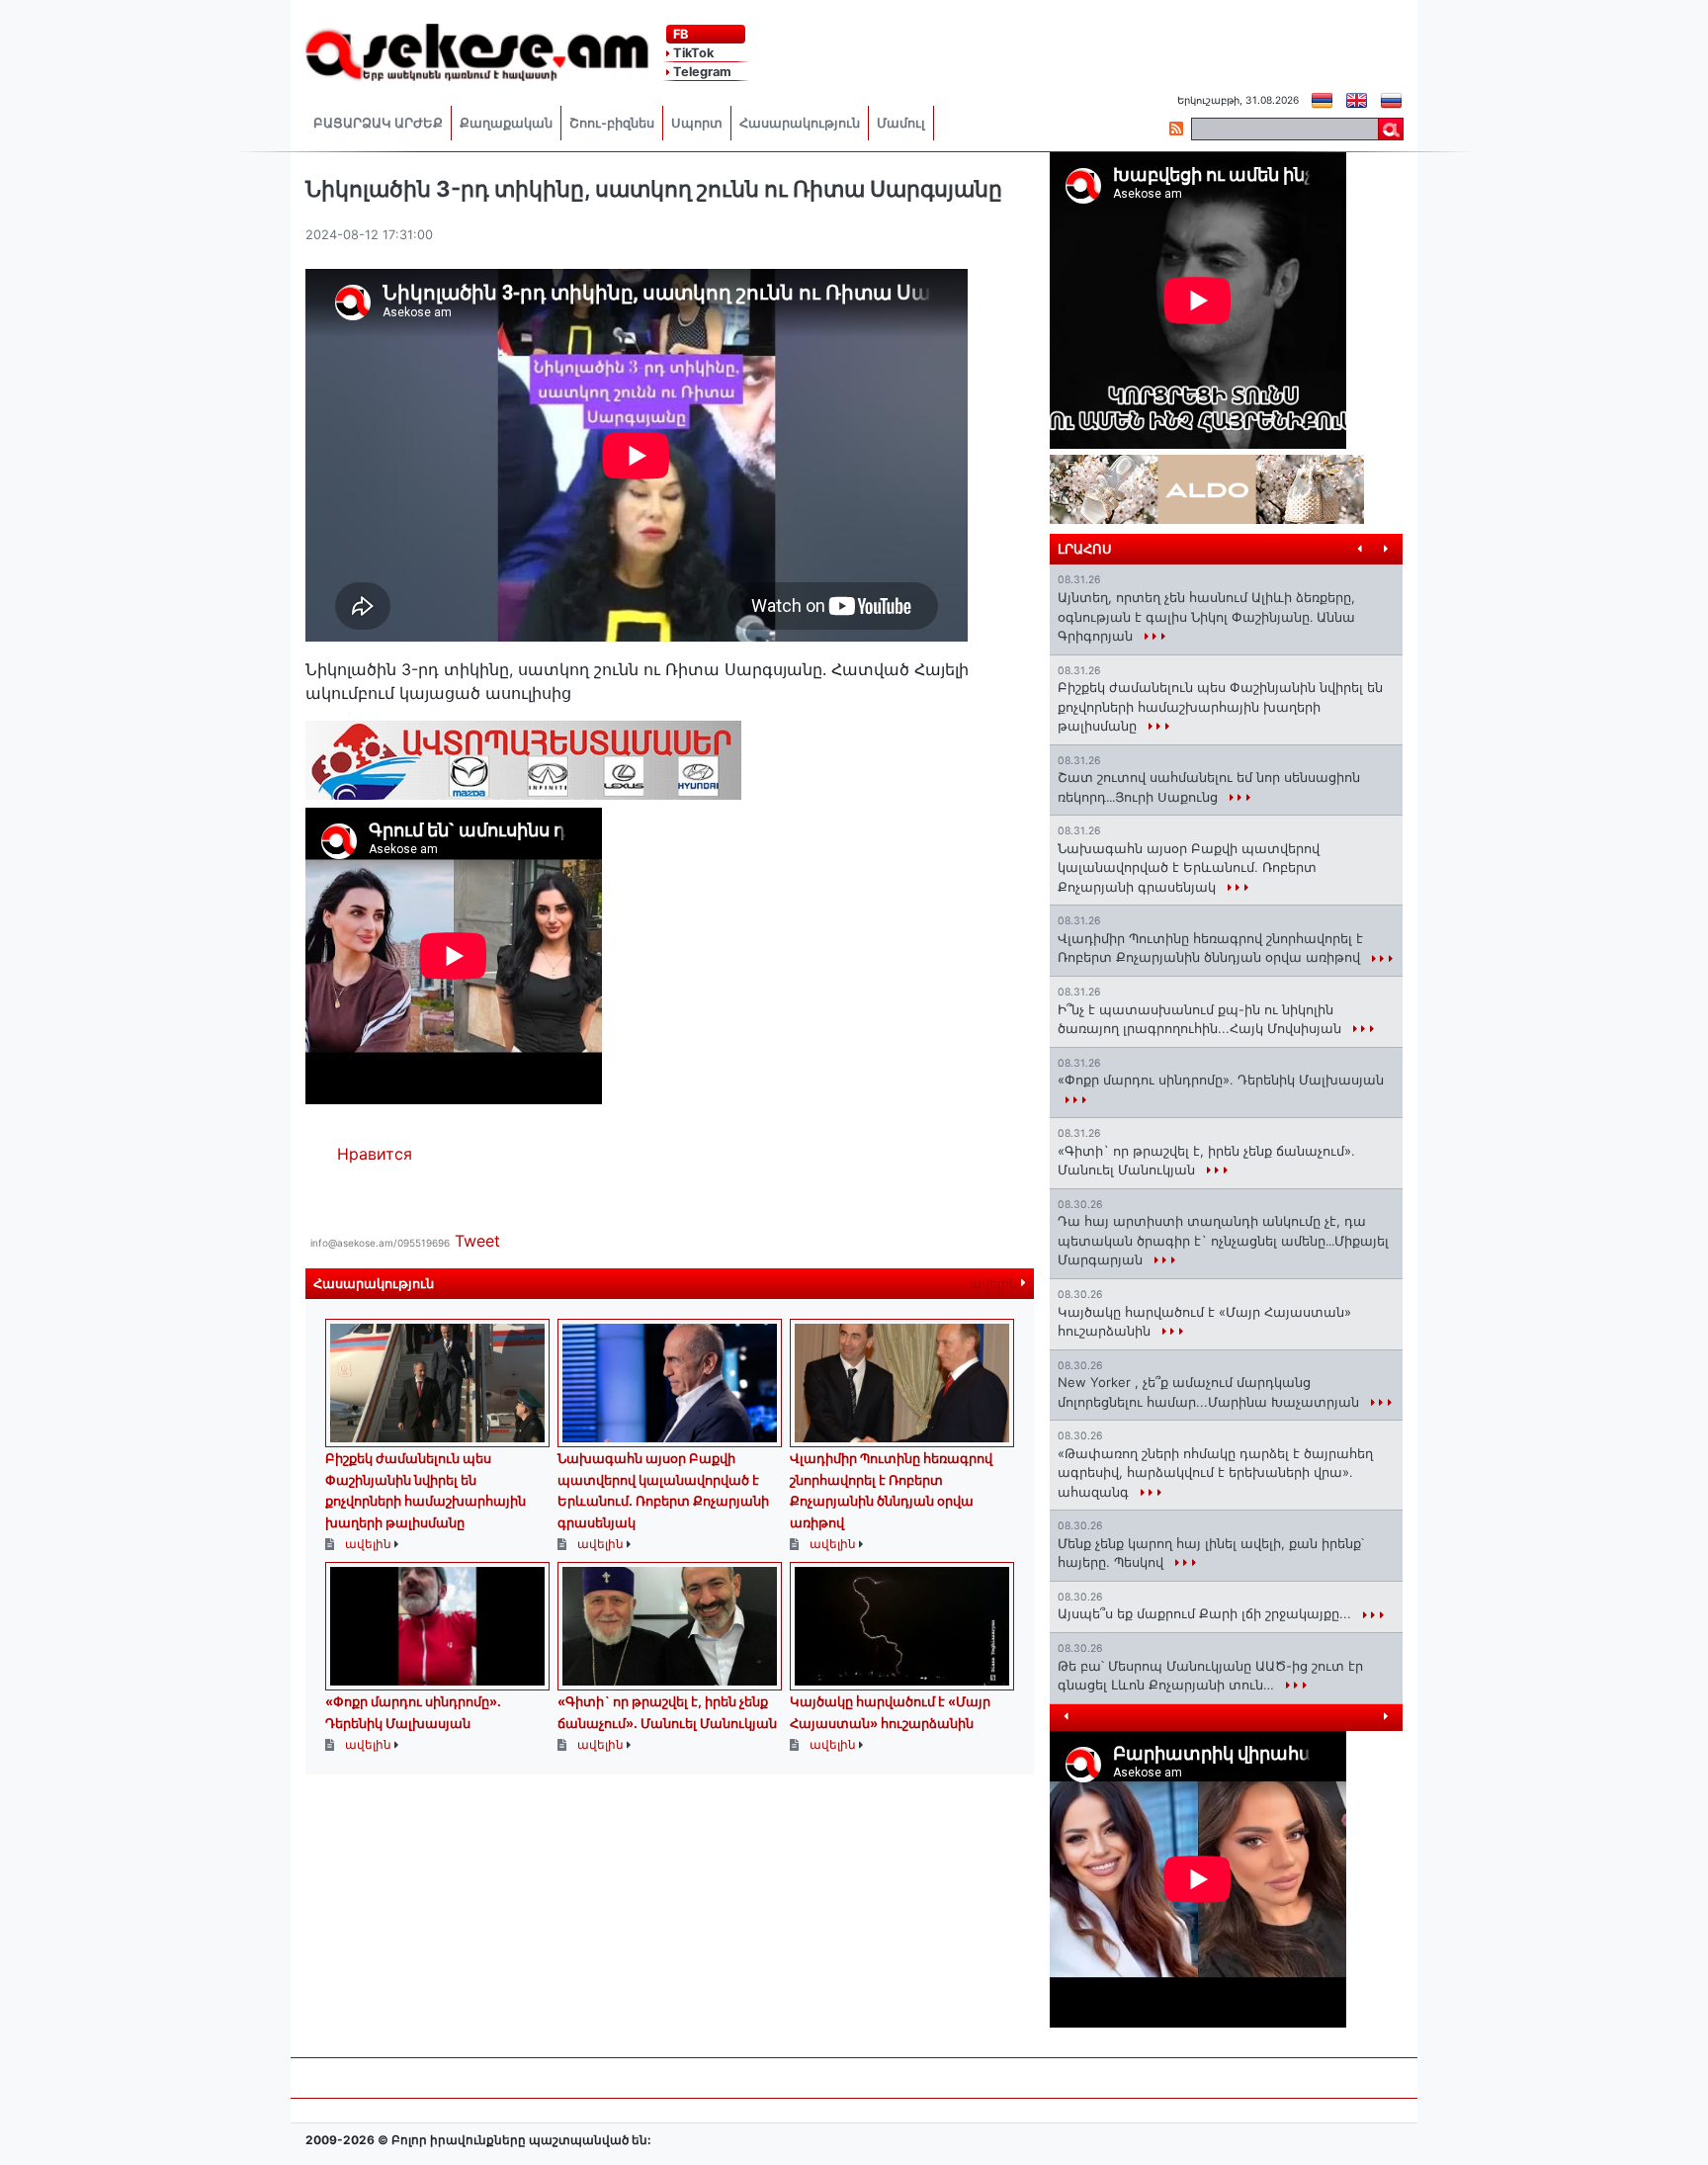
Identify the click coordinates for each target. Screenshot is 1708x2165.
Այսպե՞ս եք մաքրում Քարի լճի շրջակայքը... (1206, 1613)
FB (679, 34)
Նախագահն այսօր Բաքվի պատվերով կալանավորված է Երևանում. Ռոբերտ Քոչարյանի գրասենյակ (1189, 867)
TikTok (692, 53)
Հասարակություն (800, 123)
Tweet (477, 1241)
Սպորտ (697, 123)
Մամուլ (901, 123)
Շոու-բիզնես (612, 123)
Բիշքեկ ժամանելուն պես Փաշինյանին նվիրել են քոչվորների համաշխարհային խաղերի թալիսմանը (1220, 706)
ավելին (995, 1284)
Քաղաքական (506, 123)
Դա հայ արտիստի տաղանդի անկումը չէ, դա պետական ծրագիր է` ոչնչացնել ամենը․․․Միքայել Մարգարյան (1223, 1240)
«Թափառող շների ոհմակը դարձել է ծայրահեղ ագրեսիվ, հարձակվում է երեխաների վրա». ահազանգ (1215, 1472)
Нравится (375, 1154)
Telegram (701, 72)
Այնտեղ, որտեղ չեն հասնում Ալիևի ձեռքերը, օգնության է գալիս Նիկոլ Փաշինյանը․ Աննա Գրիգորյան (1206, 616)
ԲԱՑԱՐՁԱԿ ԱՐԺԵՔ (378, 123)
